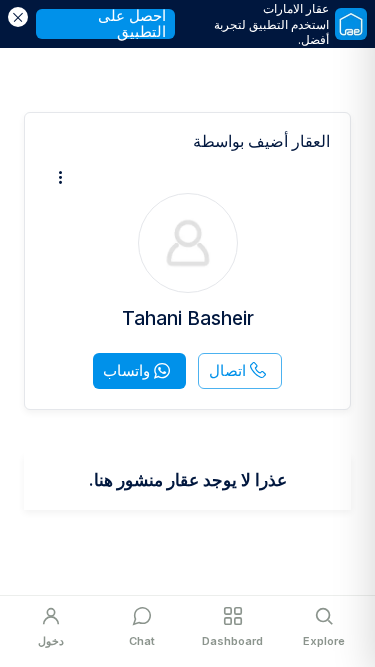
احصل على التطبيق (132, 24)
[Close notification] (18, 17)
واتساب (126, 370)
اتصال (227, 370)
